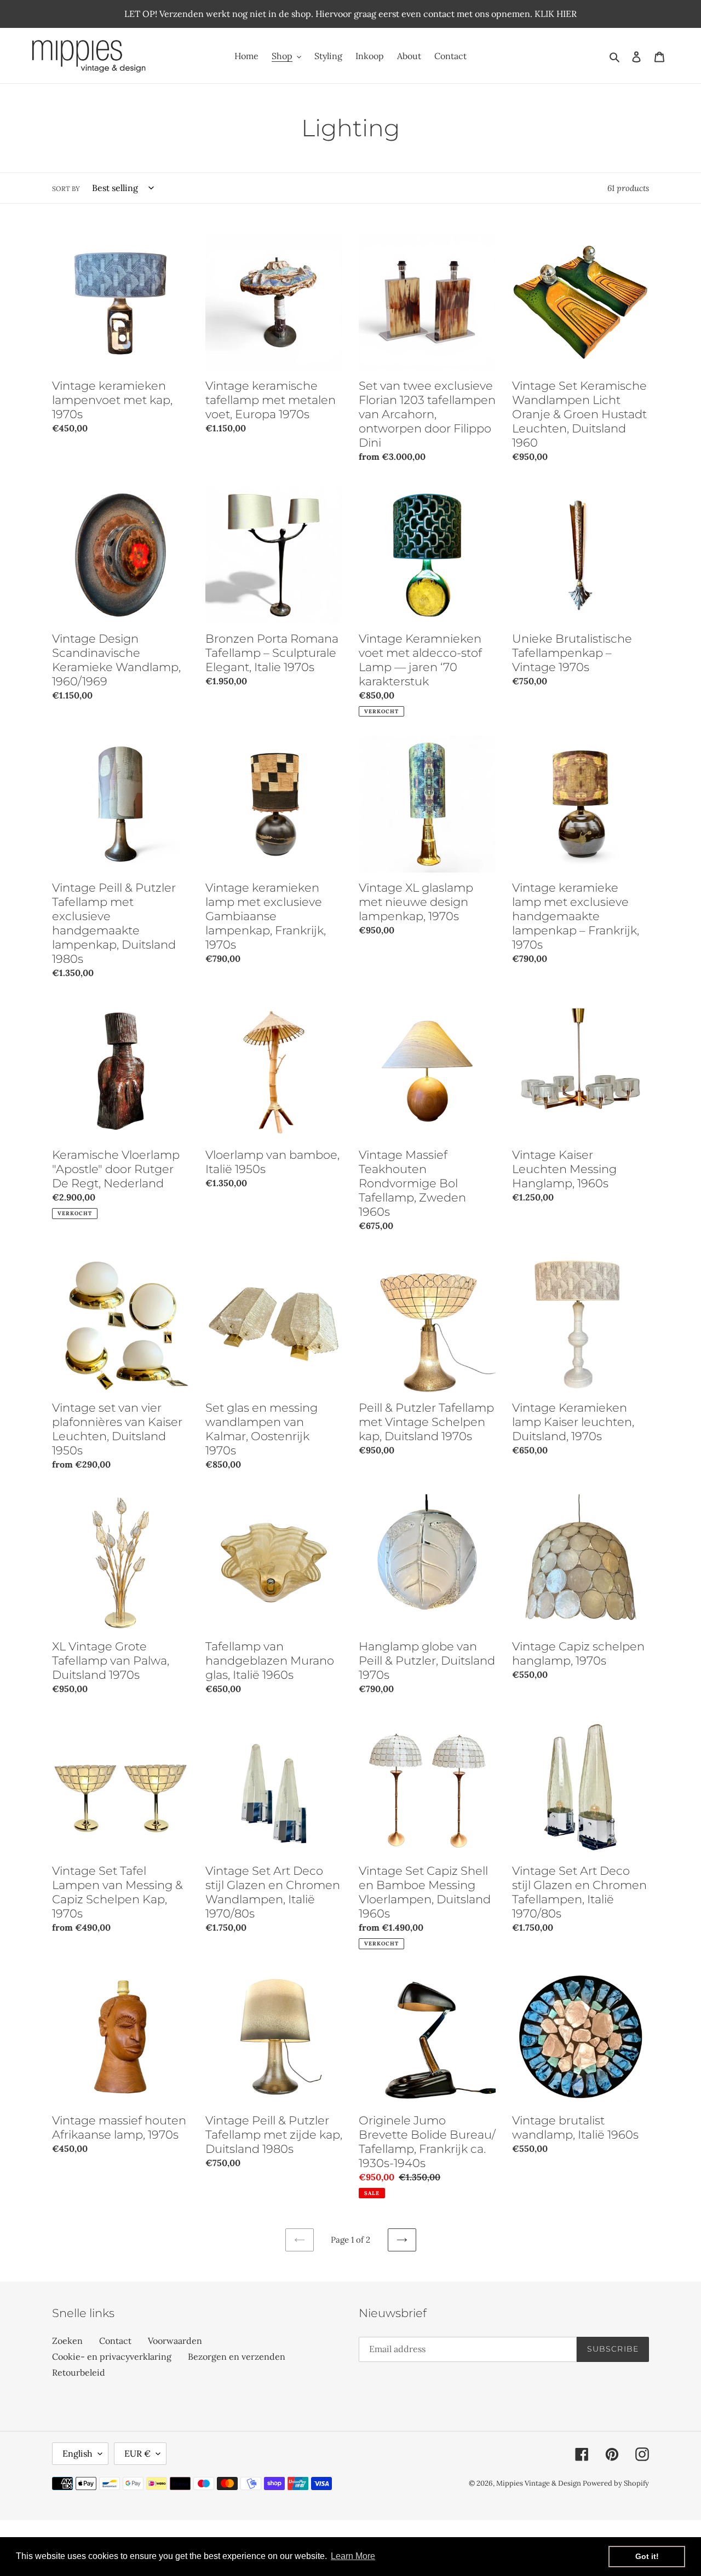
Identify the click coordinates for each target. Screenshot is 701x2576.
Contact (115, 2341)
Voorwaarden (175, 2341)
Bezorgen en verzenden (237, 2356)
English (77, 2453)
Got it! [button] (647, 2556)
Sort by (66, 189)
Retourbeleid (79, 2372)
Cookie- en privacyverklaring (112, 2356)
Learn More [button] (353, 2556)
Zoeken (67, 2341)
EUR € (137, 2453)
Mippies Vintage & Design (539, 2483)
